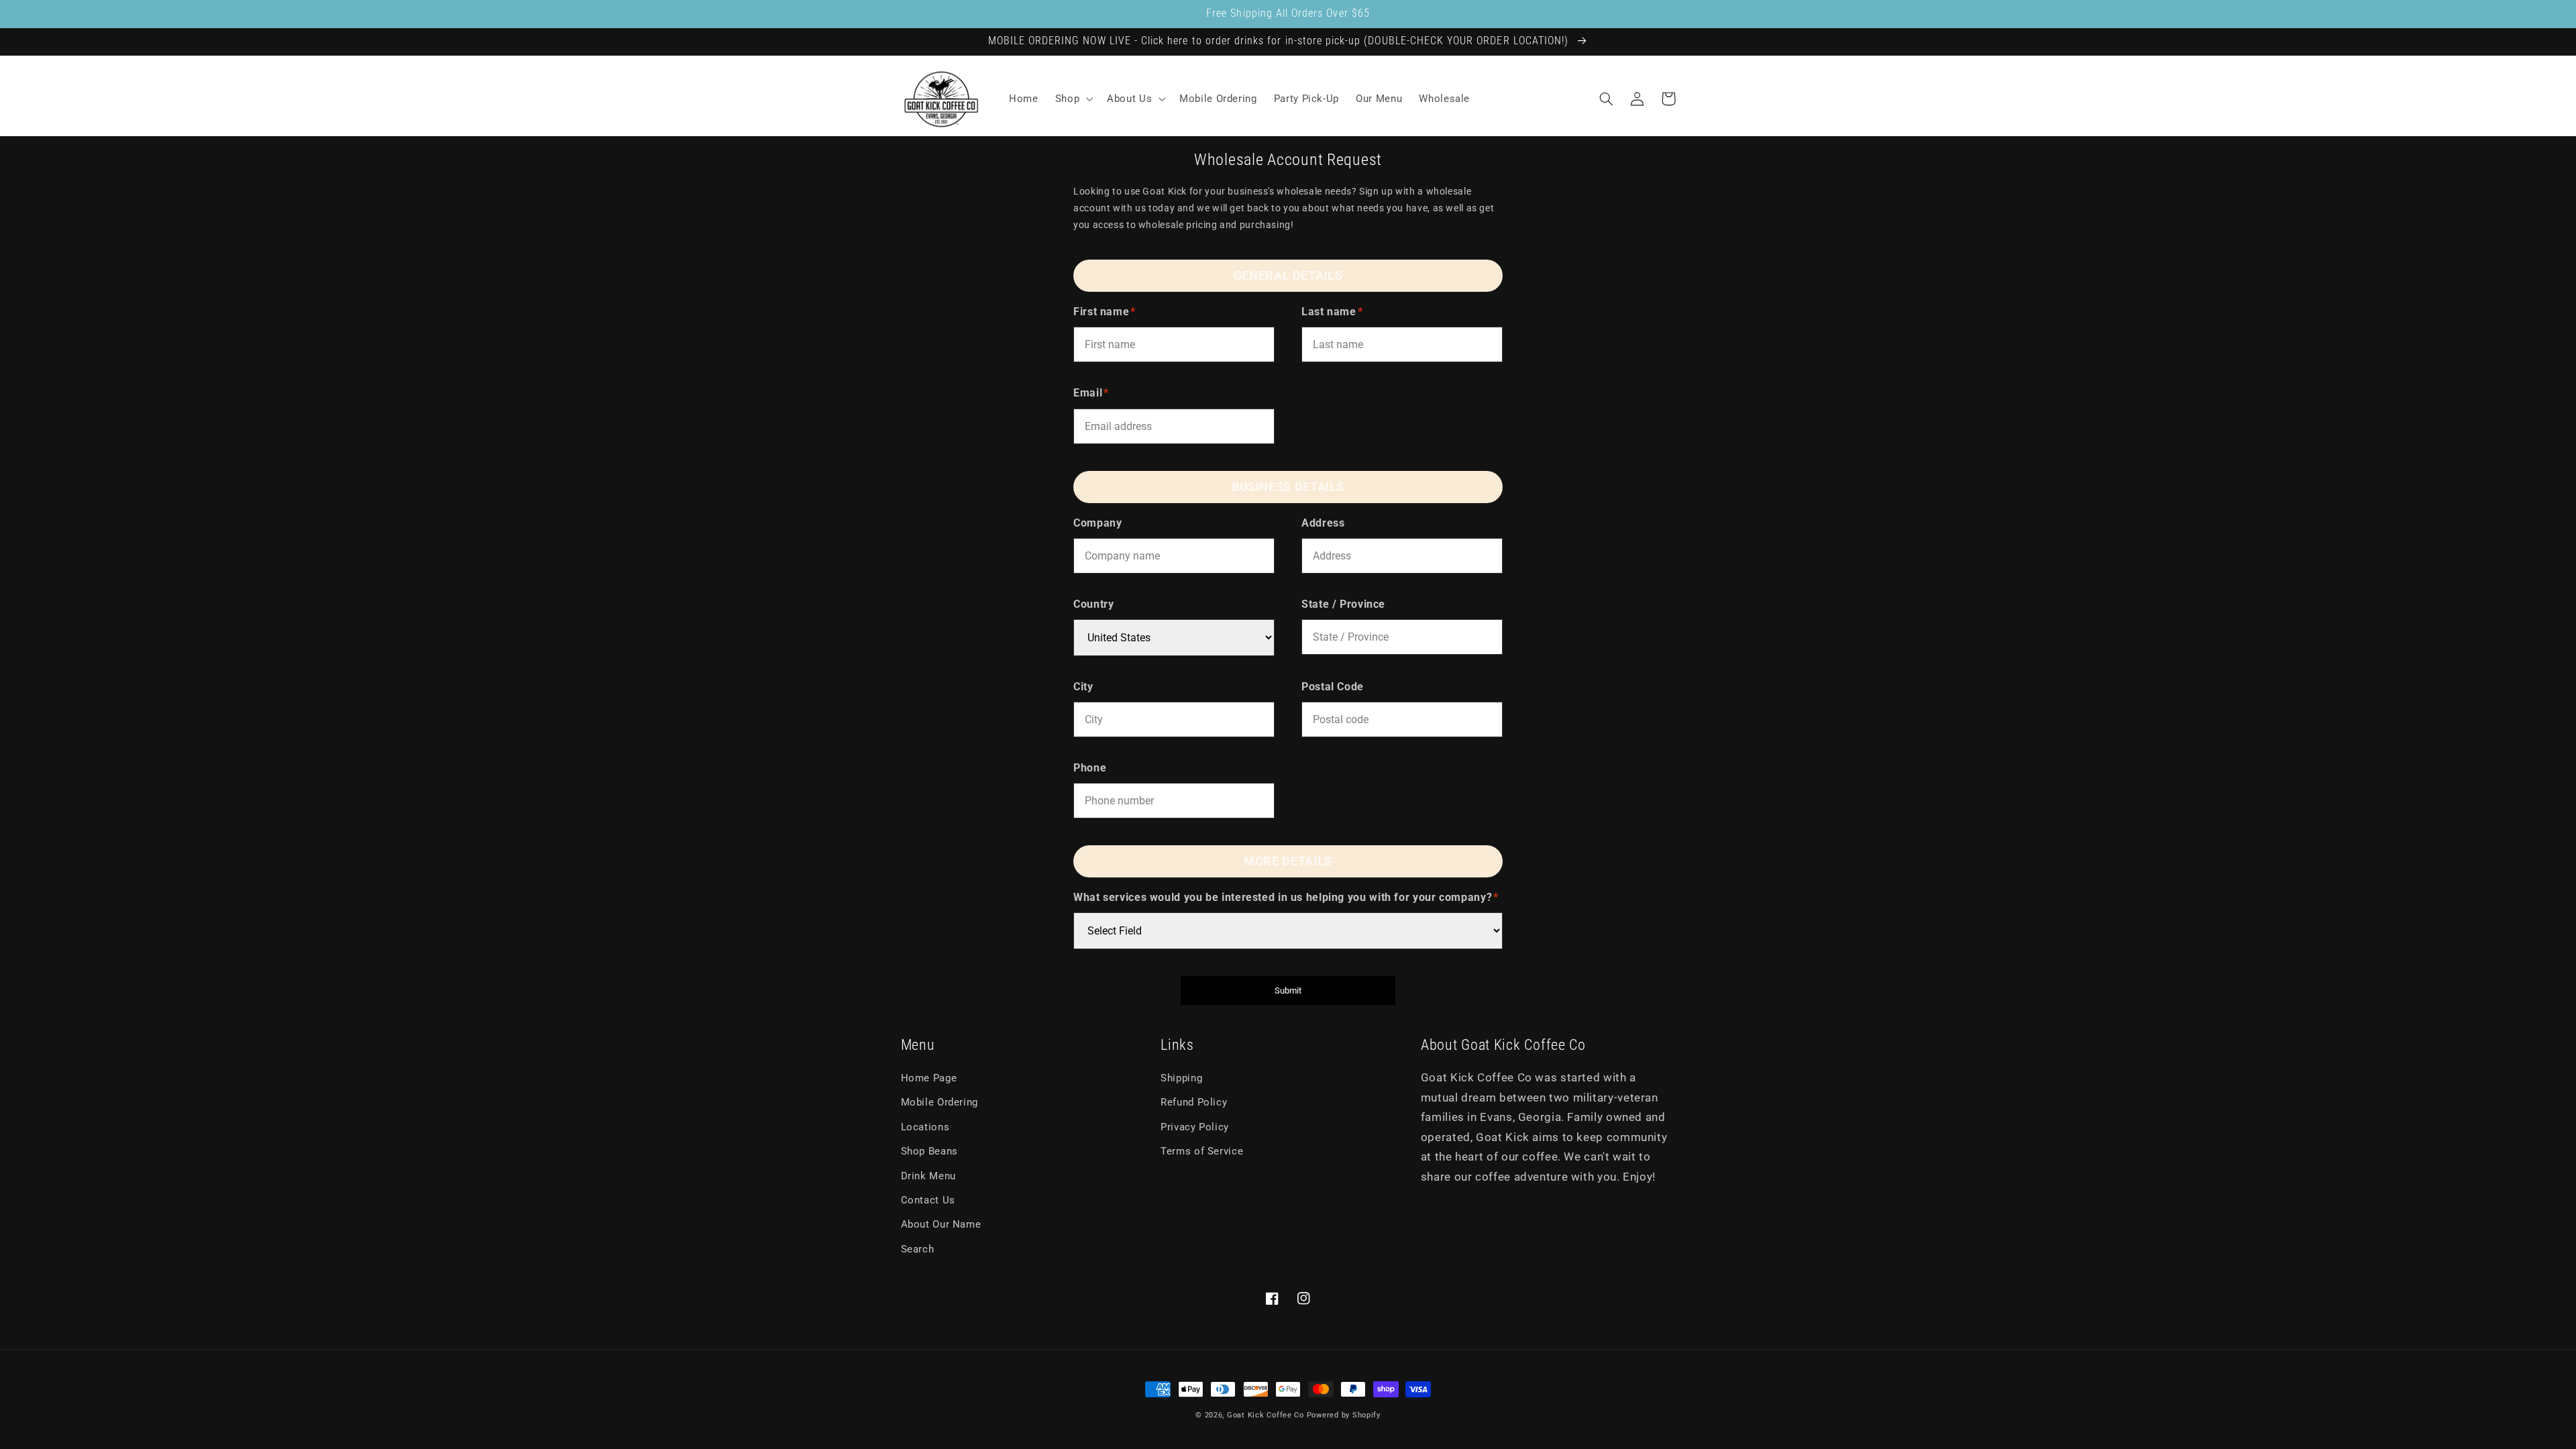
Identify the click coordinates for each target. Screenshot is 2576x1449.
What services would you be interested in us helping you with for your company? (1286, 897)
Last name (1332, 312)
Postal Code (1333, 687)
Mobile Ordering (940, 1102)
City (1083, 687)
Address (1323, 523)
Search (918, 1249)
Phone (1090, 768)
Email (1091, 393)
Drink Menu (928, 1176)
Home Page (929, 1078)
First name (1105, 312)
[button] (1072, 99)
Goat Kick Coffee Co (1266, 1415)
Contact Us (928, 1200)
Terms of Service (1202, 1151)
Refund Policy (1194, 1102)
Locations (925, 1127)
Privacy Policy (1195, 1127)
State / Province (1343, 604)
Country (1093, 604)
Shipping (1181, 1078)
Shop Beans (929, 1151)
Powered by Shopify (1344, 1415)
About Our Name (941, 1224)
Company (1097, 523)
